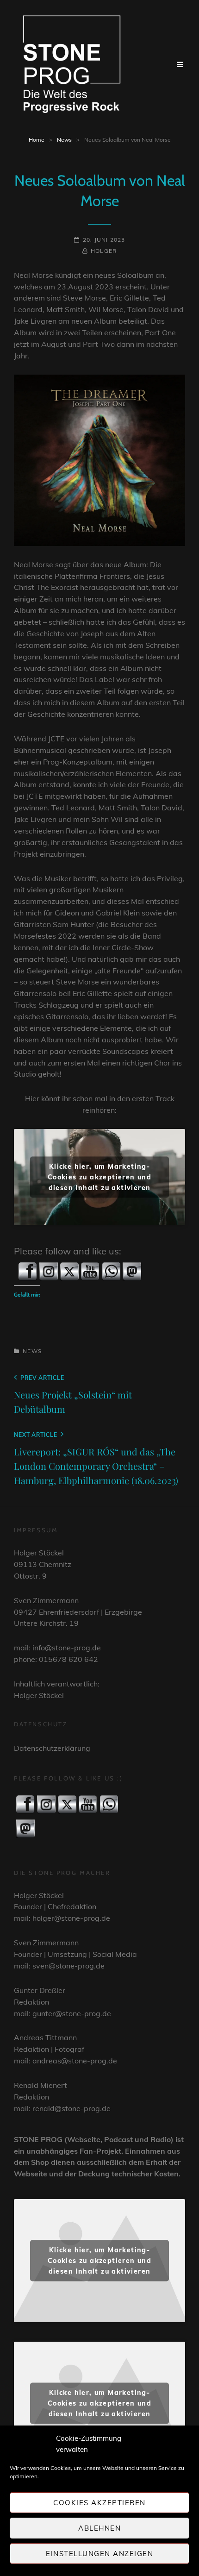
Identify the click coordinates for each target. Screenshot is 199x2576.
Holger (104, 251)
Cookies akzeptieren (99, 2503)
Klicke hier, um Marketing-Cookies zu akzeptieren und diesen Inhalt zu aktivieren (99, 1177)
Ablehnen (99, 2528)
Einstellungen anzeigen (99, 2554)
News (64, 140)
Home (37, 140)
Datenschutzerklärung (52, 1748)
